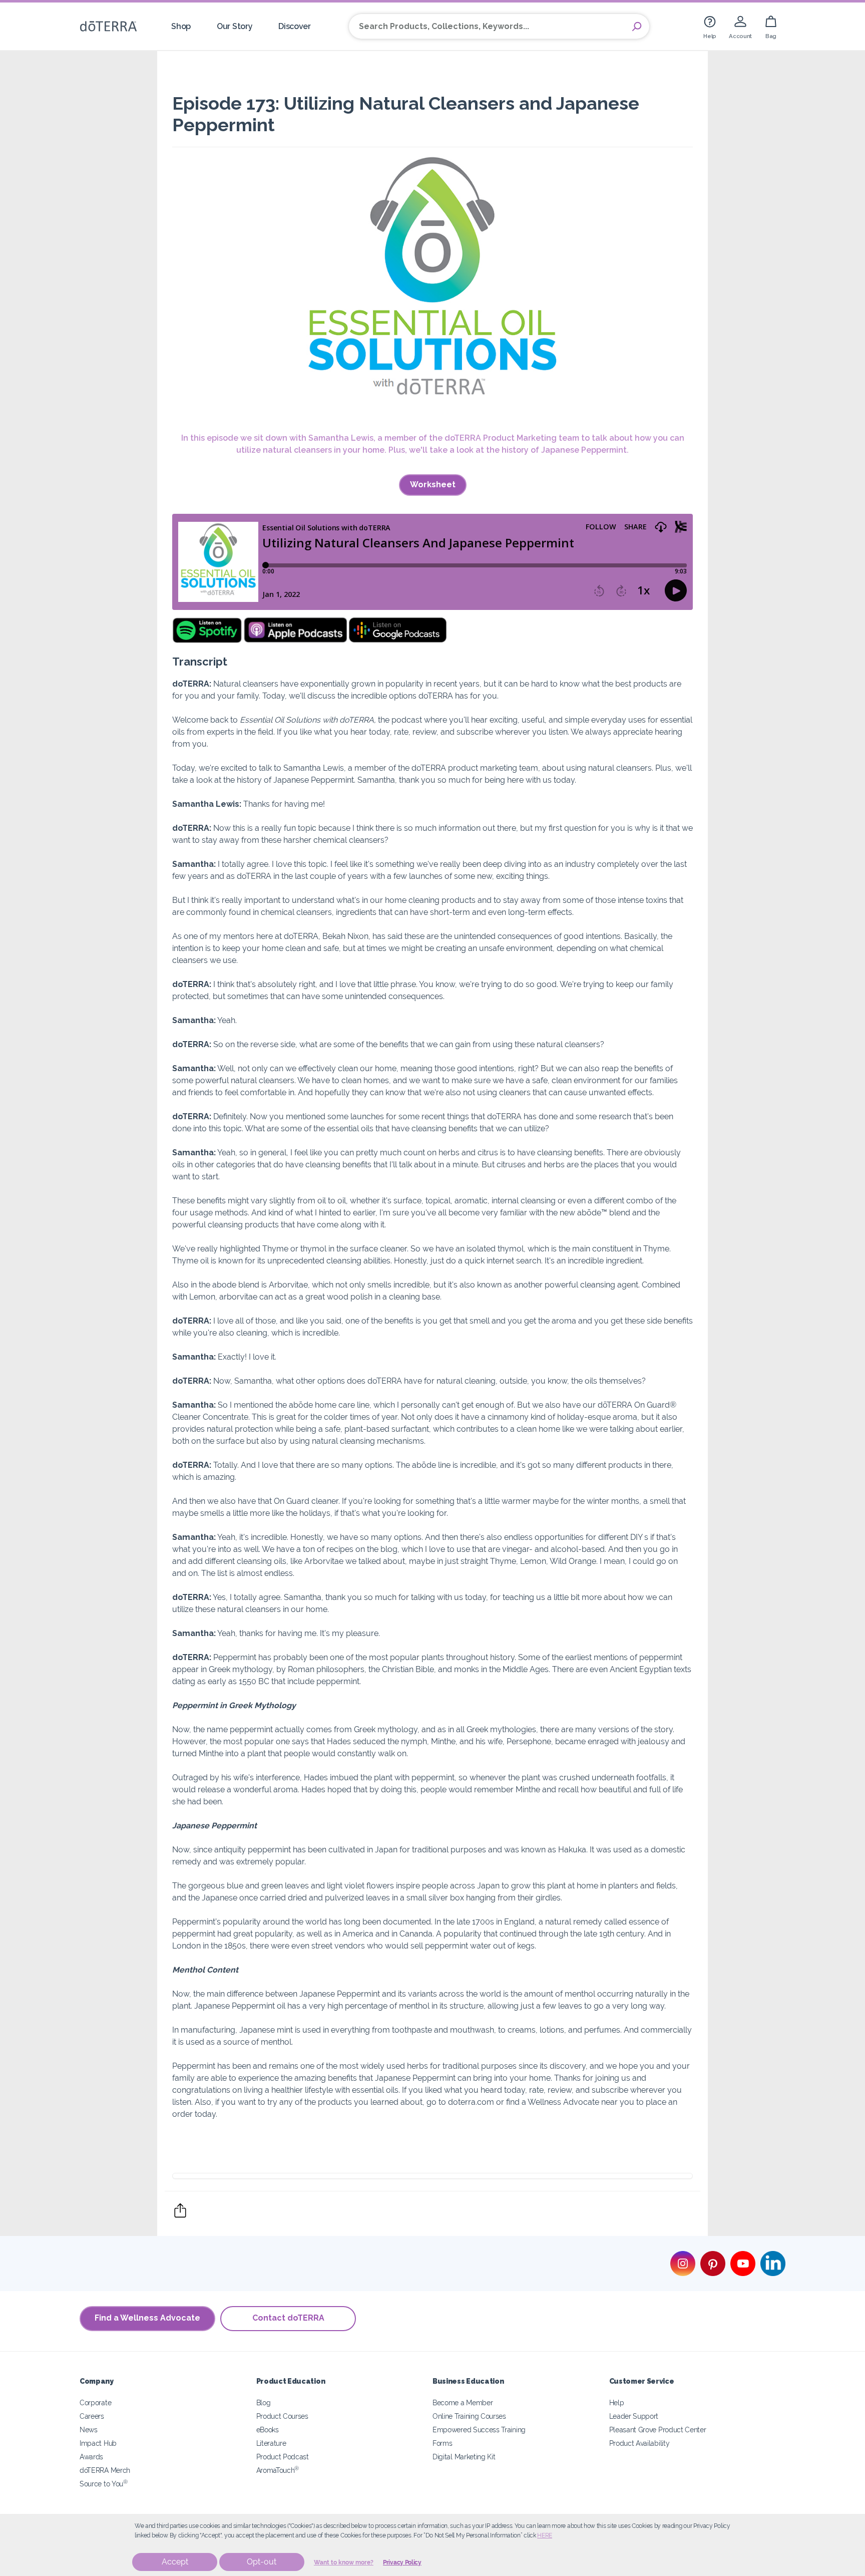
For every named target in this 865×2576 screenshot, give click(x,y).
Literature (271, 2443)
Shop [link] (181, 26)
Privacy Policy (402, 2562)
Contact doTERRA (288, 2318)
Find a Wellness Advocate (147, 2318)
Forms (442, 2443)
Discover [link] (295, 26)
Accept (175, 2562)
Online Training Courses (469, 2416)
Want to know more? (344, 2562)
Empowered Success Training (479, 2430)
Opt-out (262, 2562)
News (89, 2430)
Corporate (95, 2402)
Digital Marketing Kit (464, 2457)
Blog (264, 2402)
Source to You (104, 2484)
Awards (91, 2457)
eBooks (268, 2430)
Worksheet (433, 485)
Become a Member (463, 2402)
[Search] (637, 27)
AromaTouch (278, 2470)
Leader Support (634, 2416)
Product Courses (282, 2416)
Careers (92, 2416)
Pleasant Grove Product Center (658, 2430)
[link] (710, 26)
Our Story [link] (235, 26)
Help (617, 2402)
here (545, 2535)
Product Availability (639, 2443)
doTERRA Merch (105, 2470)
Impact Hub (98, 2443)
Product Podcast (283, 2457)
